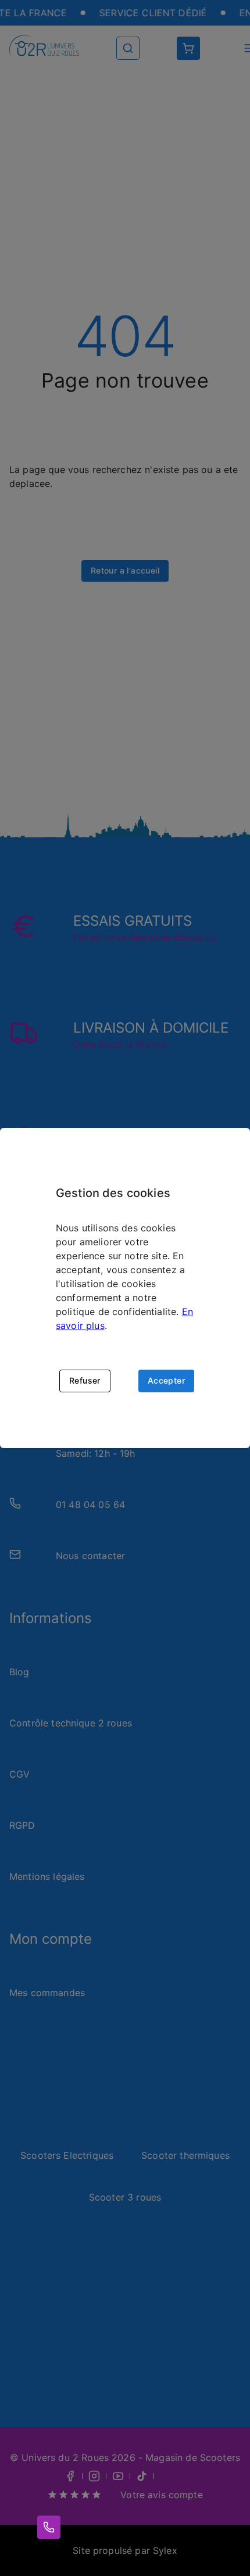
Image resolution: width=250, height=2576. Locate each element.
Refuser (85, 1380)
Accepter (166, 1380)
